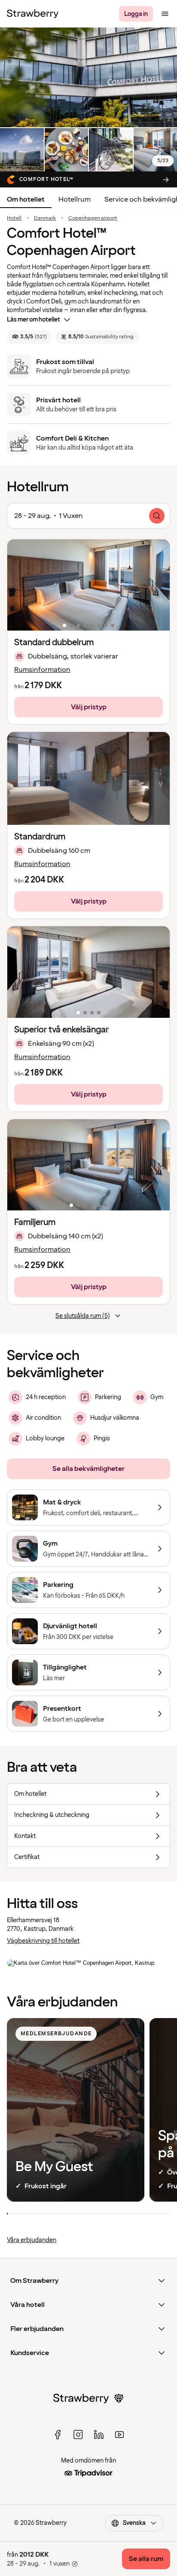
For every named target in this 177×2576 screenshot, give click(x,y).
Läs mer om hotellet (34, 320)
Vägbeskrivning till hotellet (43, 1941)
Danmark (45, 218)
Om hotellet (26, 199)
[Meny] (165, 14)
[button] (88, 585)
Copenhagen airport (93, 218)
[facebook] (58, 2435)
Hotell (14, 218)
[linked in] (99, 2435)
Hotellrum (75, 199)
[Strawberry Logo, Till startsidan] (33, 14)
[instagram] (78, 2435)
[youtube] (119, 2435)
